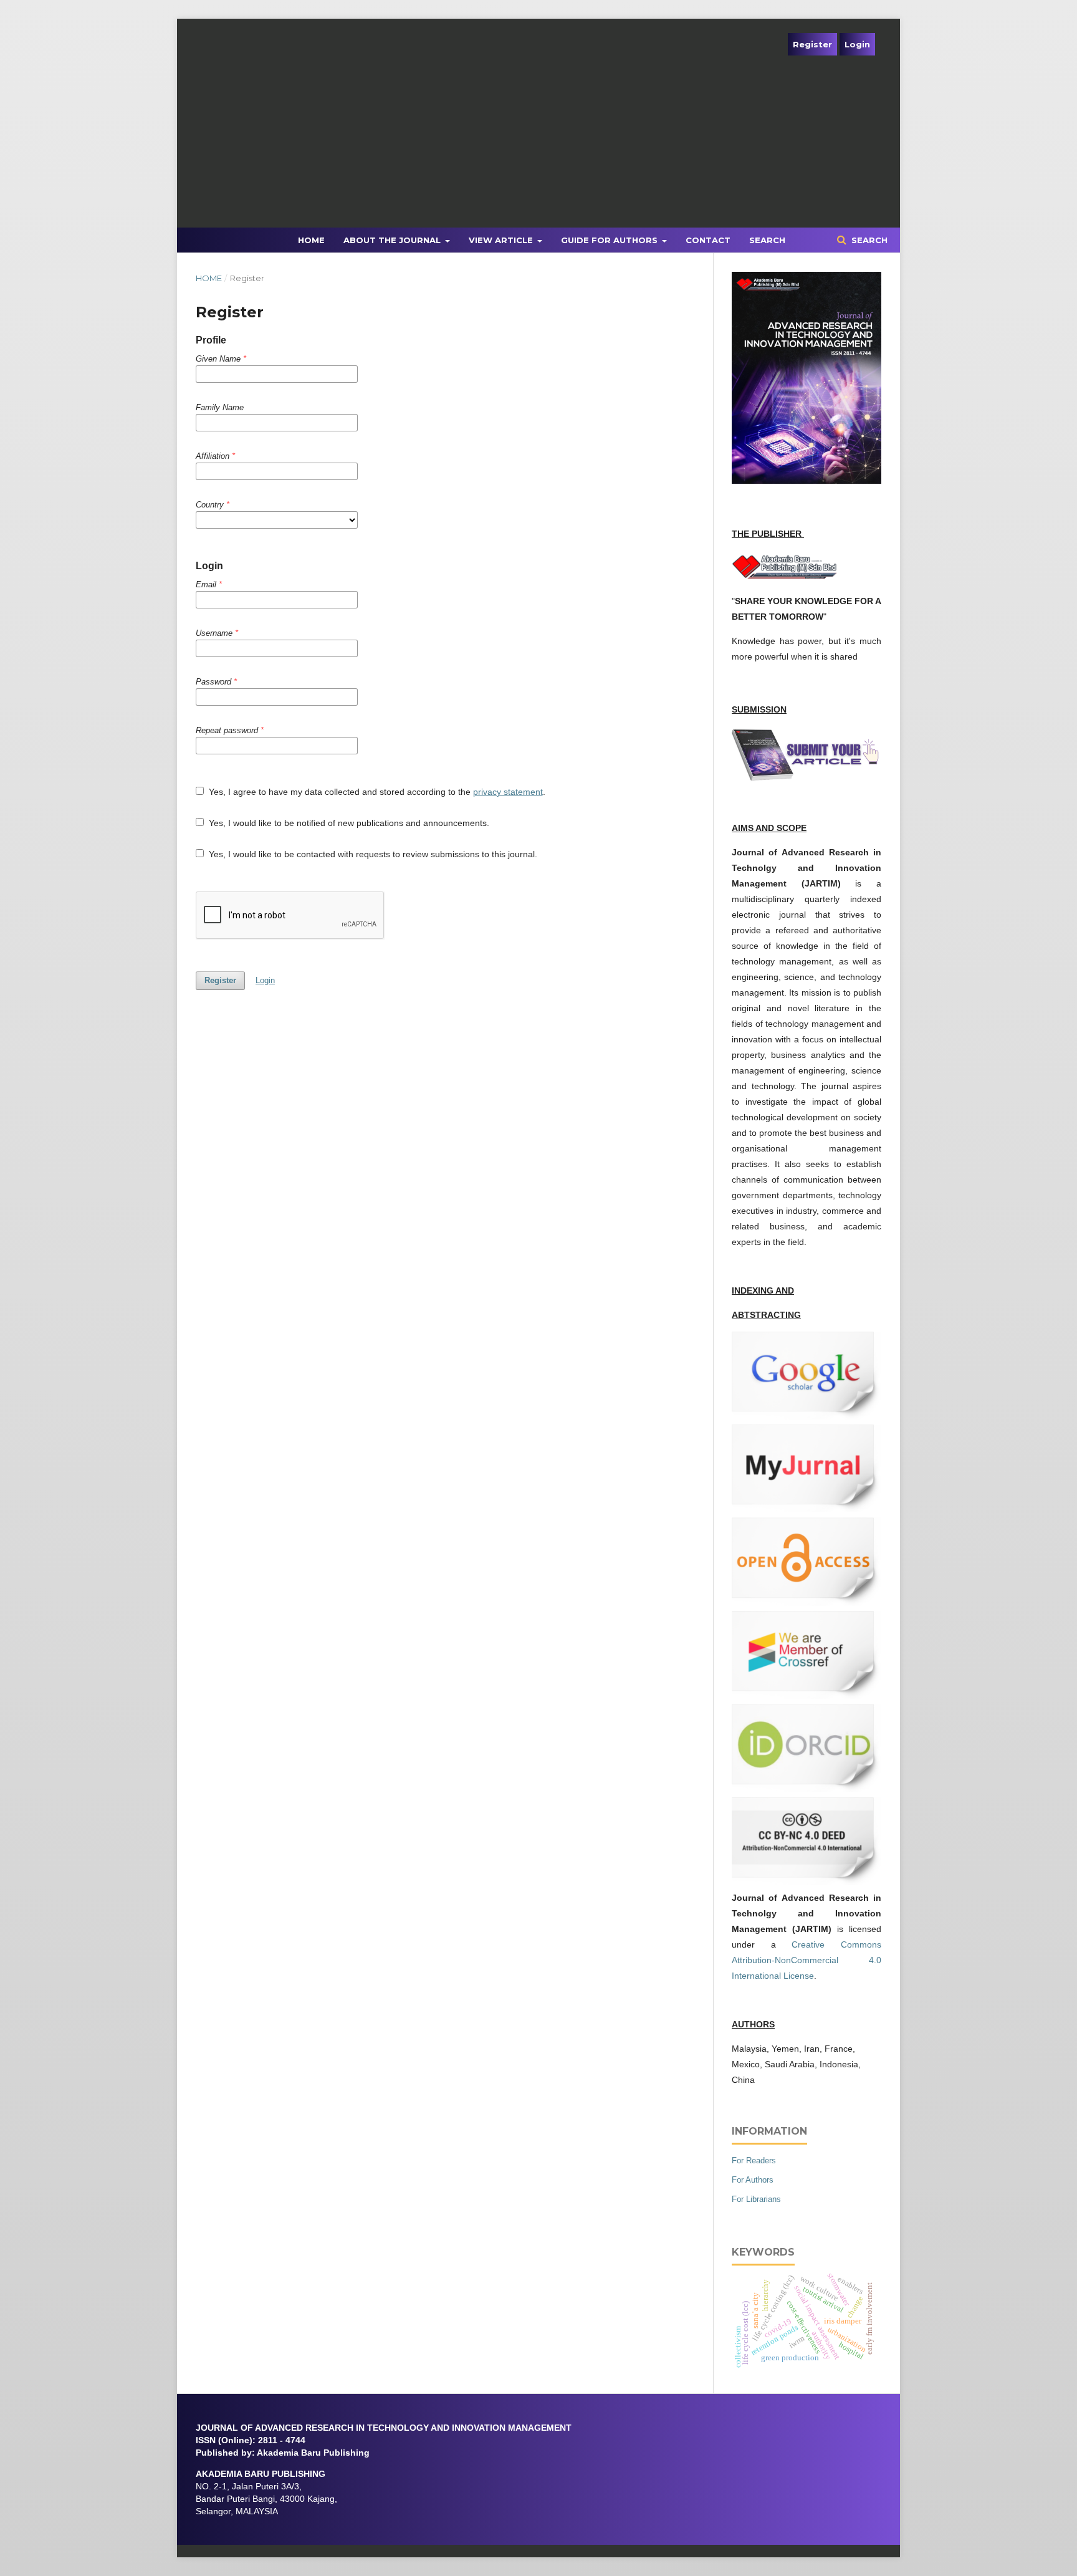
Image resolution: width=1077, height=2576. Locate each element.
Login (857, 44)
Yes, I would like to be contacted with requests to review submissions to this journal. (372, 854)
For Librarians (756, 2199)
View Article (502, 240)
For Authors (753, 2180)
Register (812, 44)
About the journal (393, 240)
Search (767, 240)
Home (311, 240)
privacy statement (508, 792)
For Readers (754, 2160)
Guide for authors (610, 240)
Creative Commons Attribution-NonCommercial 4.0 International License (807, 1960)
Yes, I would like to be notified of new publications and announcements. (348, 823)
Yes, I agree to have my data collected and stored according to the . (376, 792)
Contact (708, 240)
